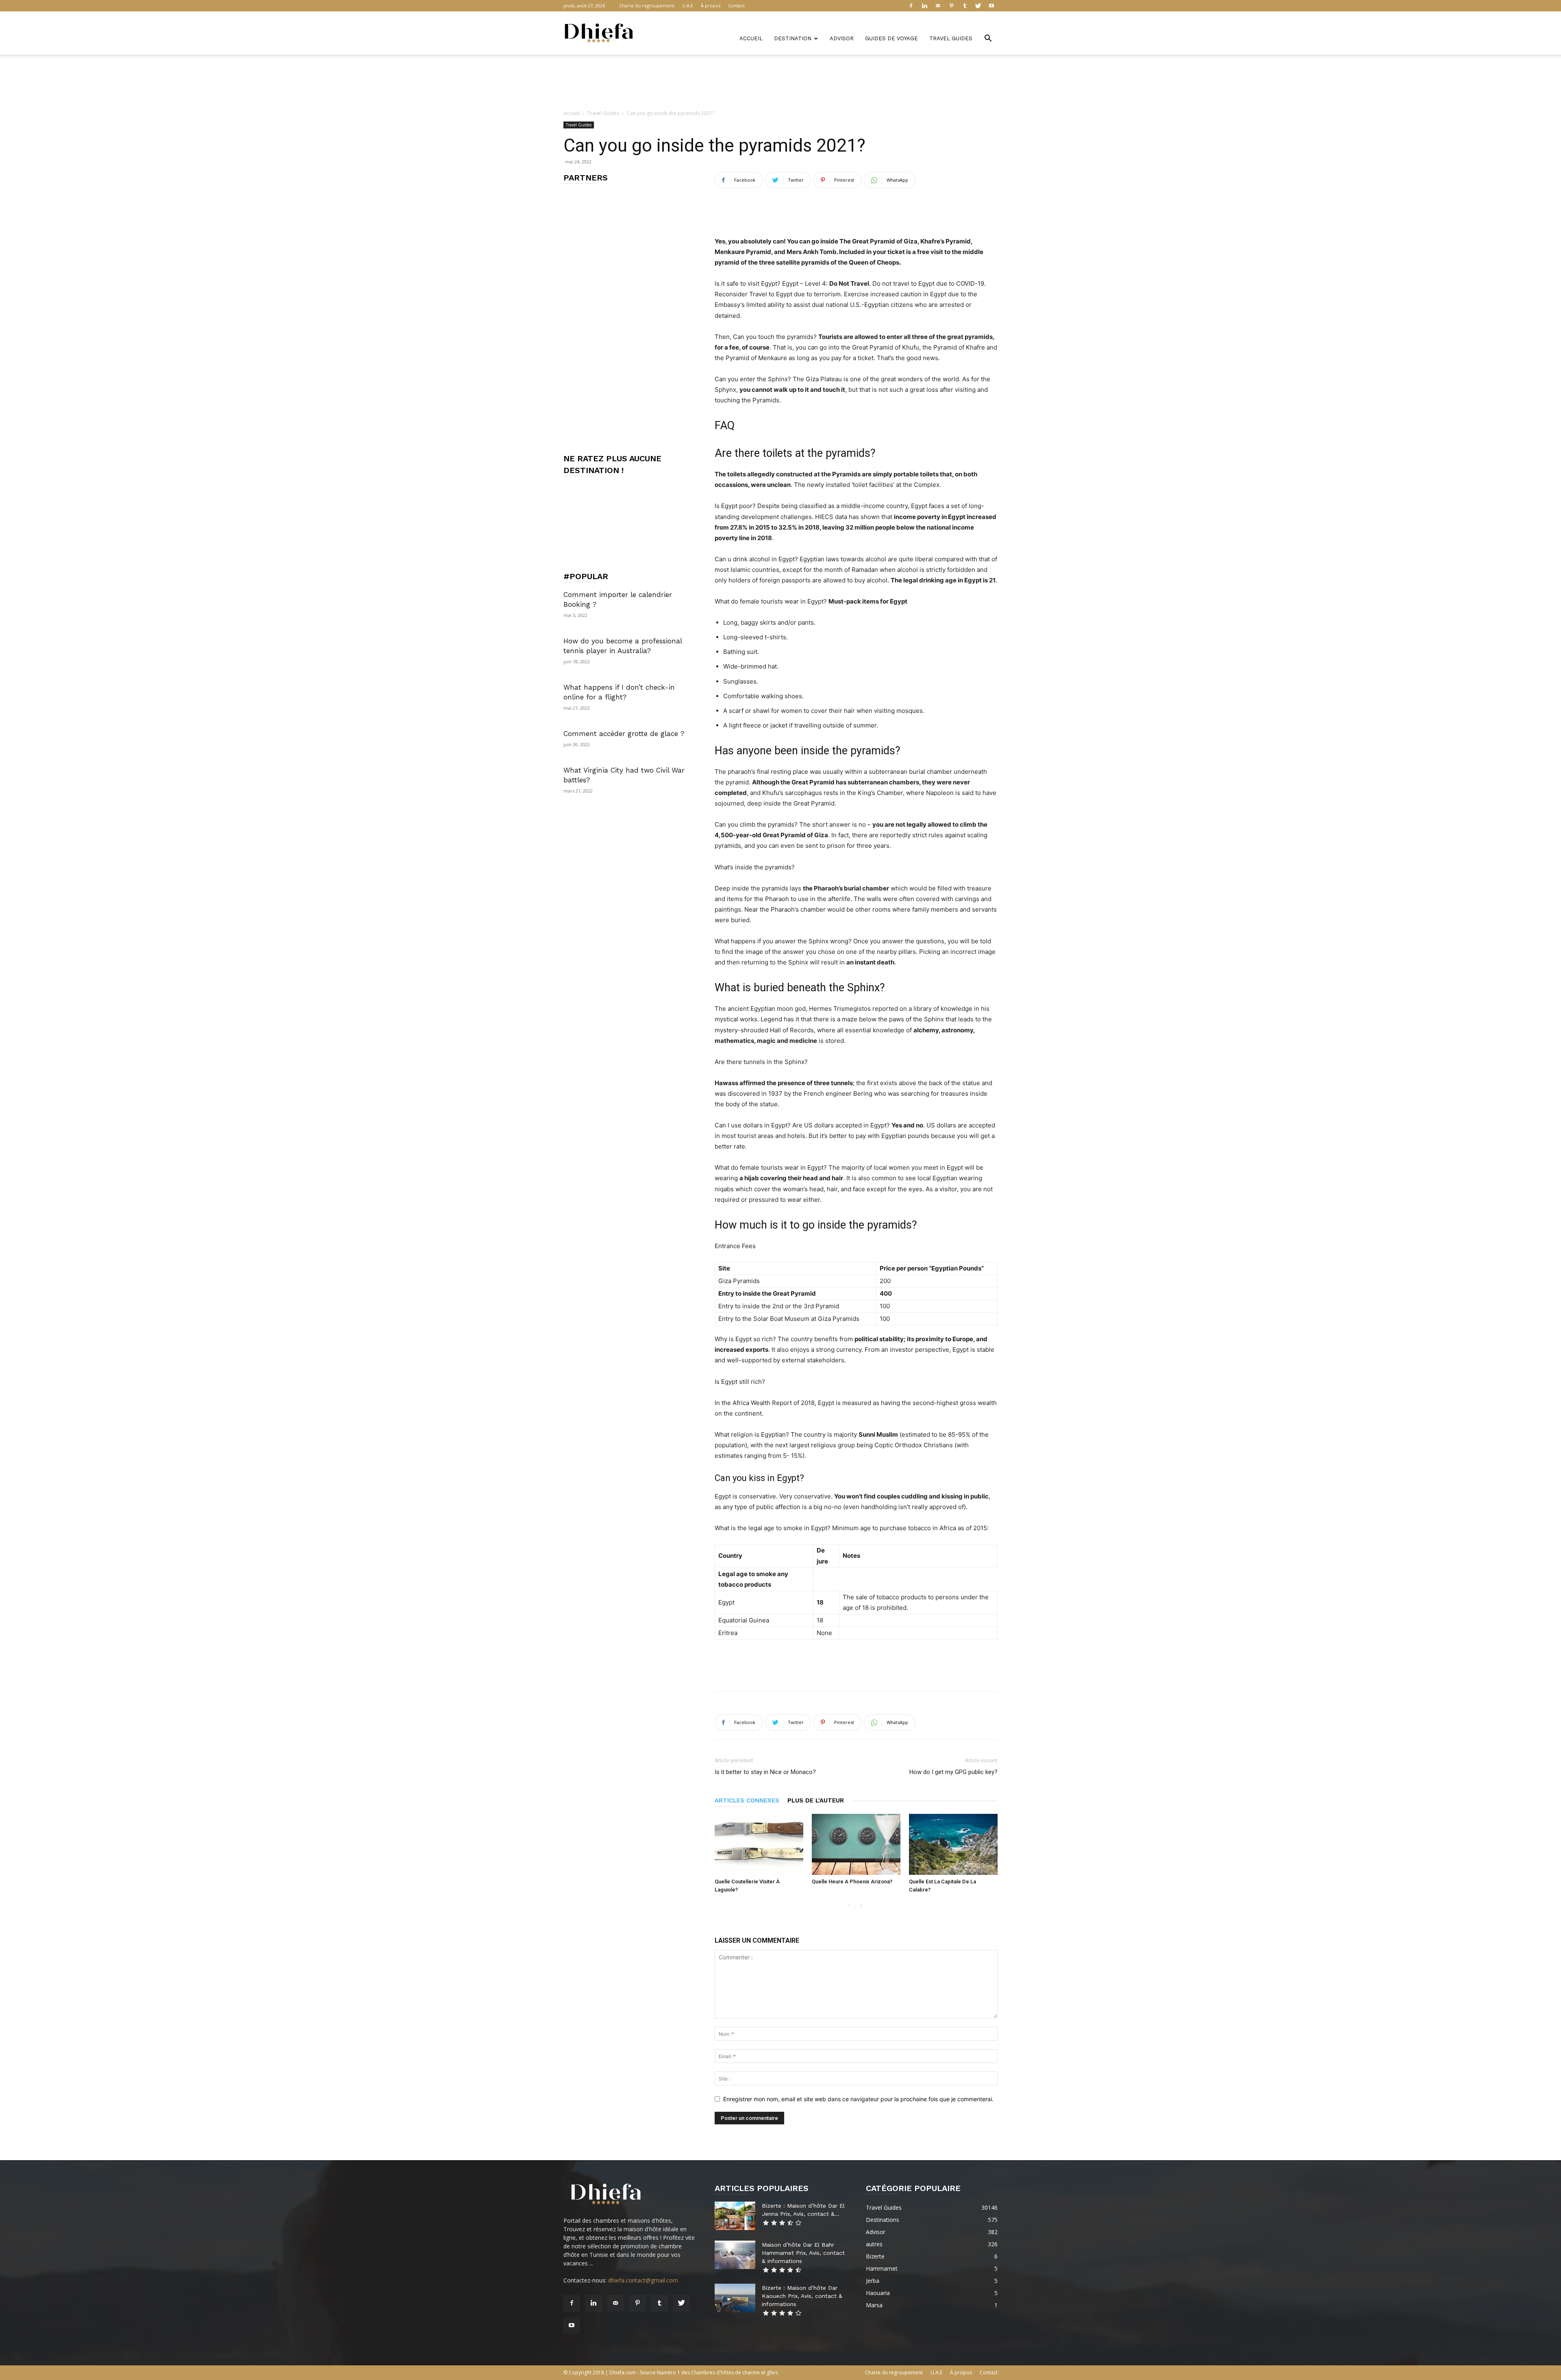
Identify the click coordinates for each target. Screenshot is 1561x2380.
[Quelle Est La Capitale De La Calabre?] (953, 1844)
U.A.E (688, 5)
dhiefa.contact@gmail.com (643, 2280)
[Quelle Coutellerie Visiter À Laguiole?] (759, 1844)
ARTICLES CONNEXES (747, 1800)
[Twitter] (978, 6)
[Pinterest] (951, 6)
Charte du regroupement (647, 5)
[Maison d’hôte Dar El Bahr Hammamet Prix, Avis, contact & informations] (735, 2255)
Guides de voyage (891, 38)
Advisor (842, 38)
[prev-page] (848, 1906)
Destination (793, 38)
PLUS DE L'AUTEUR (816, 1800)
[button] (988, 39)
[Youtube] (991, 6)
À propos (711, 5)
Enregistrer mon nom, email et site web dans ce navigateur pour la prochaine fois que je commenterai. (858, 2099)
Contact (736, 5)
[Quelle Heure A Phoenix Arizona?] (856, 1844)
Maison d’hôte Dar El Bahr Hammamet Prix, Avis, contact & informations (803, 2253)
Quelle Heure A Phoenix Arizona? (852, 1882)
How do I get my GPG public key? (953, 1772)
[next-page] (861, 1906)
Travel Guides (951, 38)
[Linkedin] (924, 6)
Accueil (751, 38)
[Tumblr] (965, 6)
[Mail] (938, 6)
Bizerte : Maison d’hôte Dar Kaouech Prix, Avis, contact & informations (802, 2296)
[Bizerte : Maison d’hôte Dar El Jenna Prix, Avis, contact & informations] (735, 2216)
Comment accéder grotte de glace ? (624, 734)
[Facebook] (911, 6)
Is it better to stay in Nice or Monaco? (765, 1772)
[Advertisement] (780, 83)
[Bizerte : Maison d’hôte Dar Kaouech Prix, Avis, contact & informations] (735, 2298)
